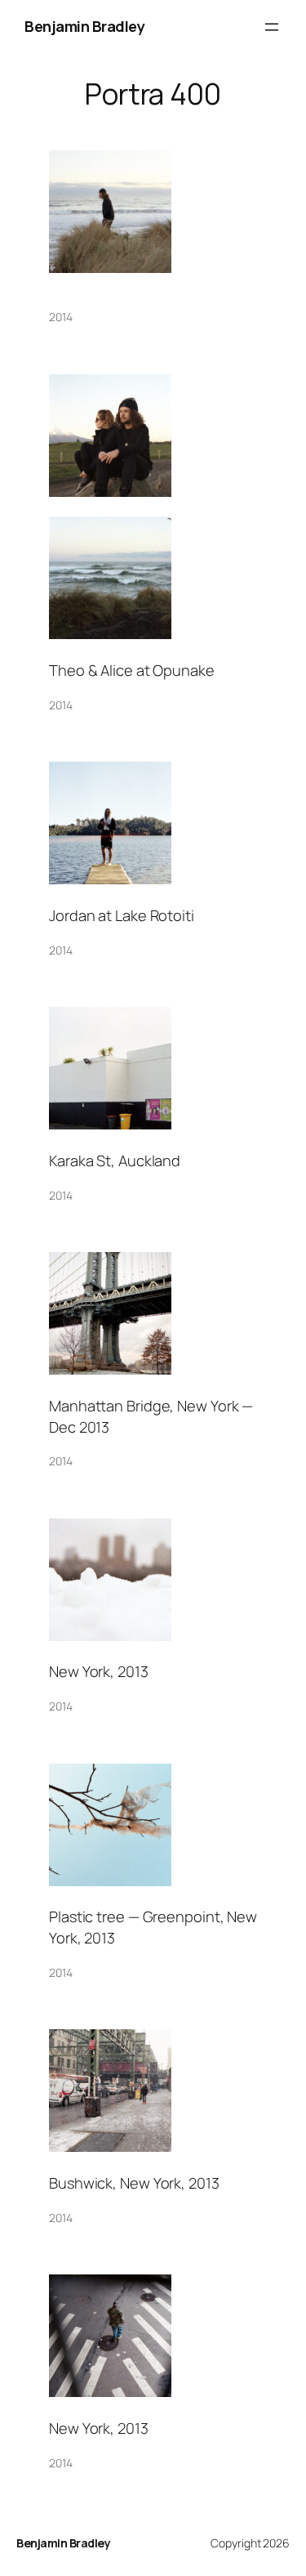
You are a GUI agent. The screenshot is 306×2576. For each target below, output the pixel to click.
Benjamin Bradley (84, 26)
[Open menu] (272, 27)
